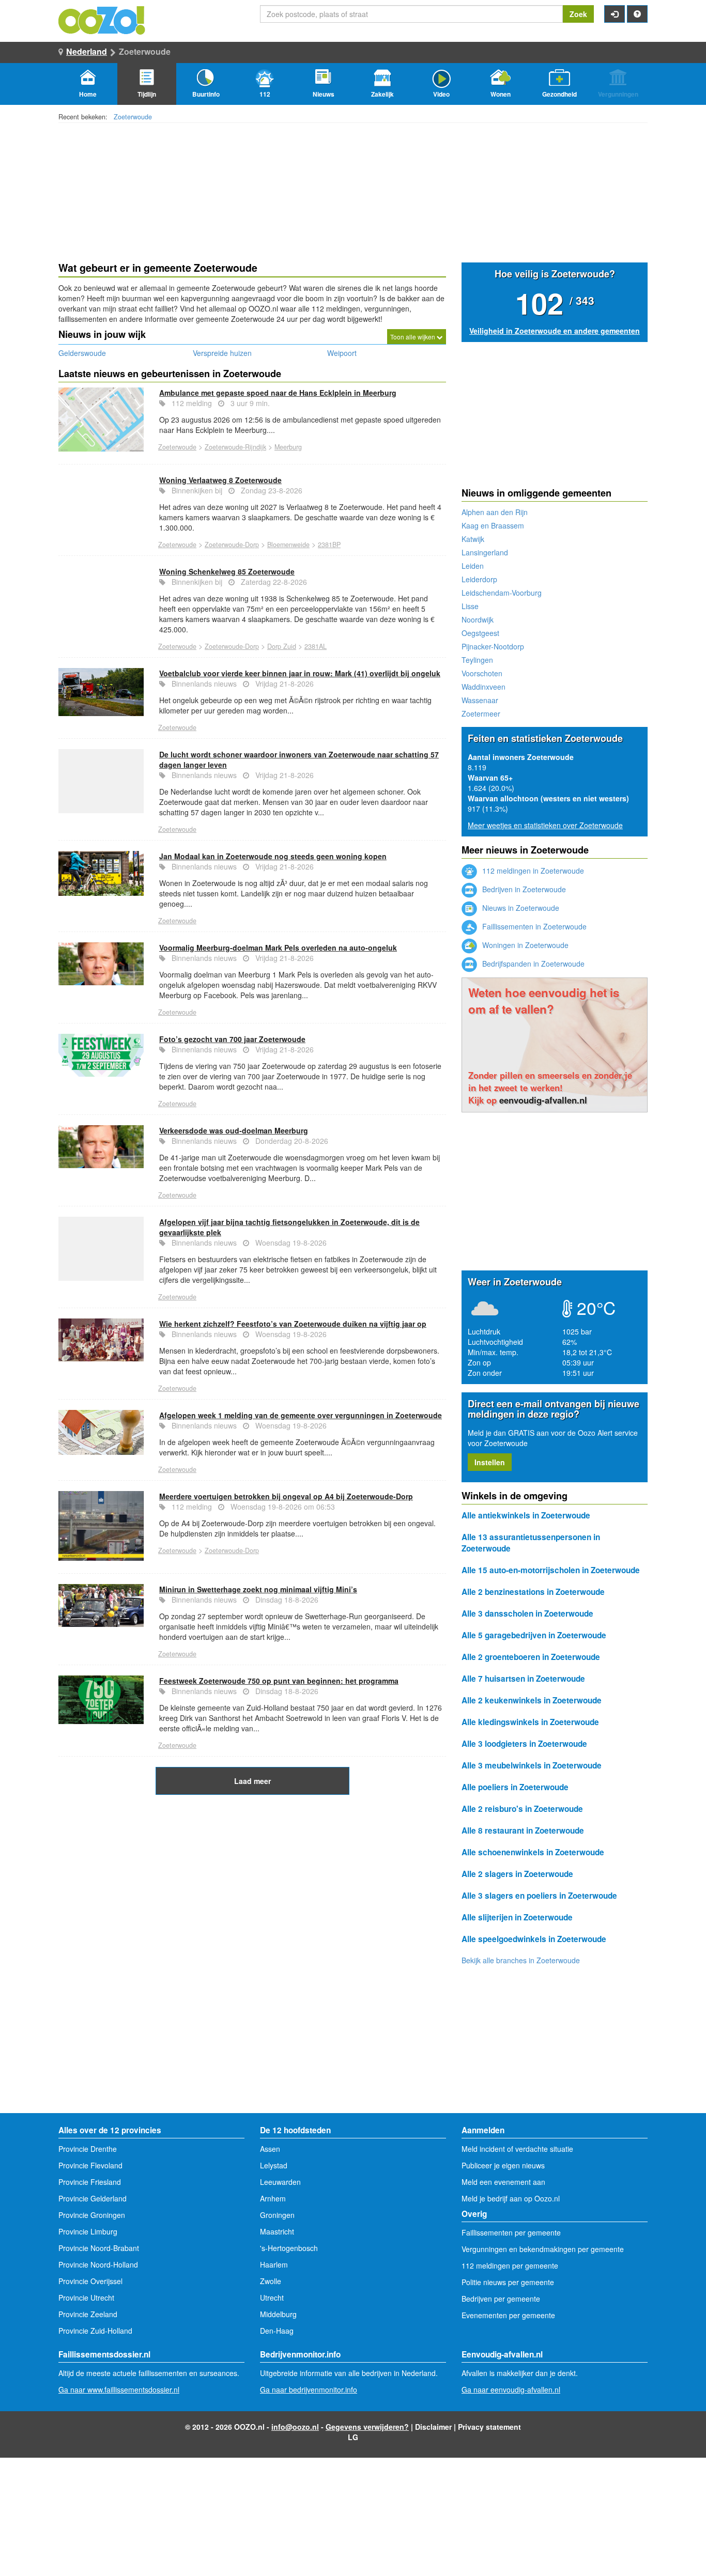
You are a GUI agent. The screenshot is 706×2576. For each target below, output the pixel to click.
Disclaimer (433, 2427)
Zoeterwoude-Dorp (232, 545)
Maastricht (277, 2231)
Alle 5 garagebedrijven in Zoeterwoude (534, 1635)
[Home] (102, 19)
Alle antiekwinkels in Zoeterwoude (526, 1515)
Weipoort (342, 353)
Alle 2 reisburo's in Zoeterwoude (522, 1809)
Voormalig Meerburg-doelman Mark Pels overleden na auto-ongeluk (278, 948)
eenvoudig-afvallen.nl (543, 1100)
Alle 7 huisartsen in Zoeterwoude (523, 1679)
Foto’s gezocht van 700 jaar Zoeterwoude (232, 1039)
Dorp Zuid (282, 646)
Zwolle (271, 2281)
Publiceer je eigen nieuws (503, 2165)
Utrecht (272, 2298)
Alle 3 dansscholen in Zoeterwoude (527, 1613)
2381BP (329, 545)
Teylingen (477, 660)
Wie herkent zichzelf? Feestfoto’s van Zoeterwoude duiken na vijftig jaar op (293, 1324)
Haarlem (274, 2264)
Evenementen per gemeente (508, 2315)
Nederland (87, 51)
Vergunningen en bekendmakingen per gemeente (543, 2249)
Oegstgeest (480, 633)
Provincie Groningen (92, 2215)
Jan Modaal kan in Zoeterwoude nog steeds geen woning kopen (273, 856)
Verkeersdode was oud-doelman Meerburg (234, 1130)
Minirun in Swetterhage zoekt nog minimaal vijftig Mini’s (258, 1589)
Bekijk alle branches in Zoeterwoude (521, 1960)
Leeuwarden (280, 2182)
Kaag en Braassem (493, 525)
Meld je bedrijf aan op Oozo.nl (511, 2198)
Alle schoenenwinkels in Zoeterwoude (533, 1852)
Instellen (490, 1462)
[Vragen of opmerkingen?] (637, 14)
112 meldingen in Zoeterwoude (532, 871)
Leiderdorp (479, 579)
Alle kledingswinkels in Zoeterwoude (530, 1722)
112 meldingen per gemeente (510, 2265)
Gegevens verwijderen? (367, 2427)
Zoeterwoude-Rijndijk (235, 447)
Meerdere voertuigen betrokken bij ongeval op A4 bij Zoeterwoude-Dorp (286, 1496)
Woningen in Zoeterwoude (524, 945)
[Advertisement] (252, 1877)
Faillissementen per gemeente (511, 2232)
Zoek (578, 14)
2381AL (316, 646)
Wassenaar (480, 700)
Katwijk (473, 539)
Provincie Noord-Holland (98, 2264)
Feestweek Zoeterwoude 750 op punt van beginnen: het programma (279, 1681)
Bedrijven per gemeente (501, 2299)
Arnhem (273, 2198)
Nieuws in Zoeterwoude (520, 908)
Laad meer (252, 1781)
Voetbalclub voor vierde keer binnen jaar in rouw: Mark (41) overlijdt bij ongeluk (300, 673)
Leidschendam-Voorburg (502, 593)
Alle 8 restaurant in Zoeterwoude (523, 1830)
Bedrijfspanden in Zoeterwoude (532, 964)
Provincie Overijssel (90, 2281)
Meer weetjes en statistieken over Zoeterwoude (545, 825)
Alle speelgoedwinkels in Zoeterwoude (534, 1939)
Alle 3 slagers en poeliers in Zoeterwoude (539, 1896)
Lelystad (274, 2165)
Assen (270, 2149)
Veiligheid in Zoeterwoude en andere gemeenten (555, 331)
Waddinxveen (484, 687)
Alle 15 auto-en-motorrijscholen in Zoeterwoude (551, 1570)
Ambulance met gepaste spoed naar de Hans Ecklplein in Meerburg (278, 393)
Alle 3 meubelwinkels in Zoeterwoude (532, 1765)
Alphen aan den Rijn (495, 512)
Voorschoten (482, 673)
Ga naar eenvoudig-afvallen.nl (511, 2389)
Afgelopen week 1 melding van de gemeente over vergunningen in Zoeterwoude (301, 1415)
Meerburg (288, 447)
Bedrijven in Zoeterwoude (523, 889)
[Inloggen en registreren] (615, 14)
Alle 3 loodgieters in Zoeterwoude (524, 1744)
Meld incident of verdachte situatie (517, 2149)
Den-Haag (277, 2331)
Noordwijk (478, 619)
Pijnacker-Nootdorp (493, 646)
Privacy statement (489, 2427)
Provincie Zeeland (88, 2314)
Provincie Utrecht (86, 2298)
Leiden (473, 566)
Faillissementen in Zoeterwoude (533, 926)
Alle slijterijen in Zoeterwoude (517, 1917)
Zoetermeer (481, 713)
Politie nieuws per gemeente (508, 2282)
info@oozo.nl (295, 2427)
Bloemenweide (288, 545)
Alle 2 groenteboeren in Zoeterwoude (531, 1657)
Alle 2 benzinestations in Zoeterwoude (533, 1592)
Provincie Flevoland (90, 2165)
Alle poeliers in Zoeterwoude (515, 1787)
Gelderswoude (82, 353)
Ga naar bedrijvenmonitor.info (309, 2389)
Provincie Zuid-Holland (95, 2331)
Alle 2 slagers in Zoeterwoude (517, 1874)
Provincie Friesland (90, 2182)
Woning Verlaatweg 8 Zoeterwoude (220, 480)
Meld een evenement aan (503, 2182)
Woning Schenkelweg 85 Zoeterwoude (227, 571)
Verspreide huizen (222, 353)
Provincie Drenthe (88, 2149)
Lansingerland (485, 552)
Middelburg (278, 2314)
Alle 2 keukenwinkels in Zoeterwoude (532, 1700)
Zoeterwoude (133, 117)
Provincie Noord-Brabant (99, 2248)
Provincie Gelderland (93, 2198)
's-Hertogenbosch (289, 2248)
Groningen (277, 2215)
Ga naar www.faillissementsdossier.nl (119, 2389)
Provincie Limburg (88, 2231)
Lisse (470, 606)
